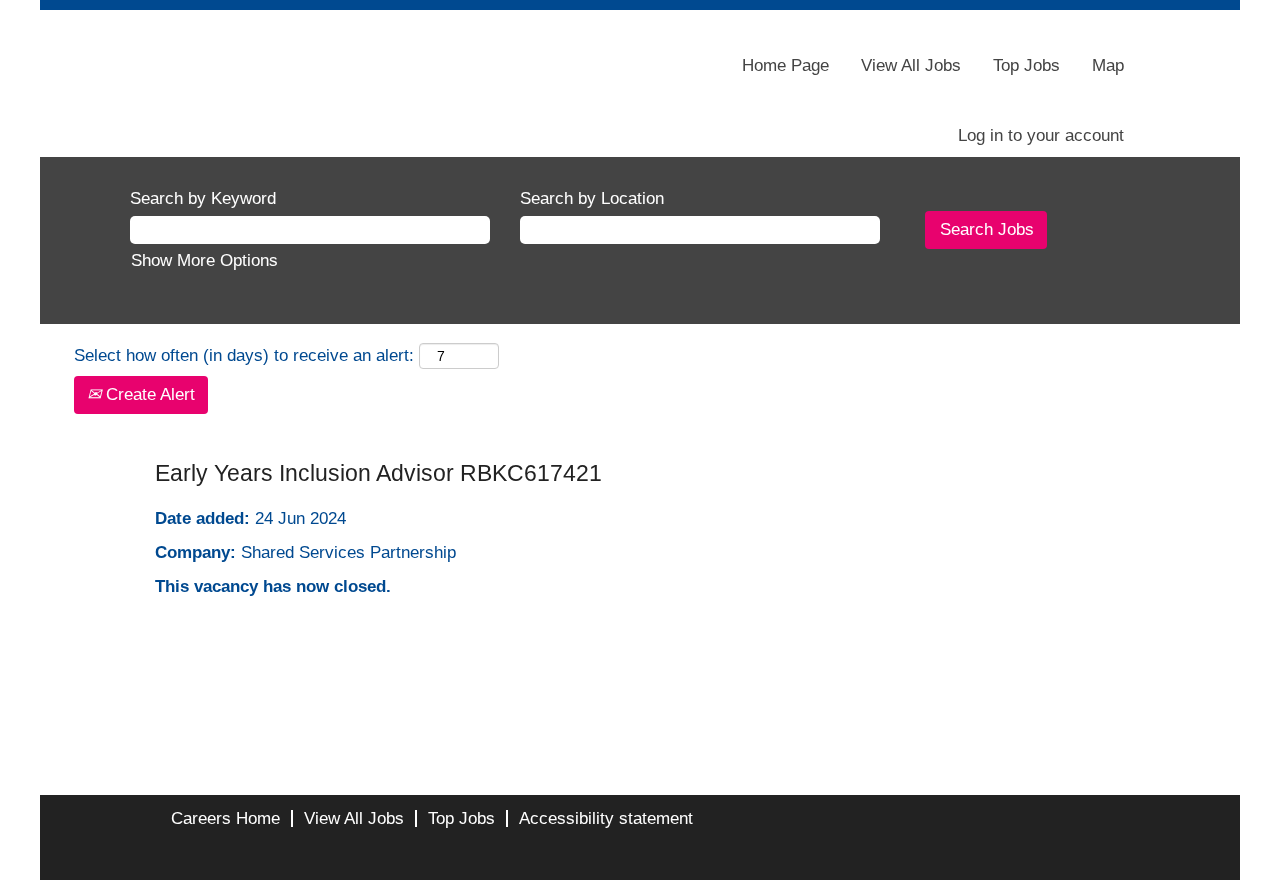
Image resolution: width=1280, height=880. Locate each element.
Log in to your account (1041, 135)
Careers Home (225, 818)
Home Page (785, 65)
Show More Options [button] (204, 260)
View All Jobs (911, 65)
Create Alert (148, 394)
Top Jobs (1026, 65)
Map (1108, 65)
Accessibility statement (606, 818)
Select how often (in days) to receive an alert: (244, 355)
